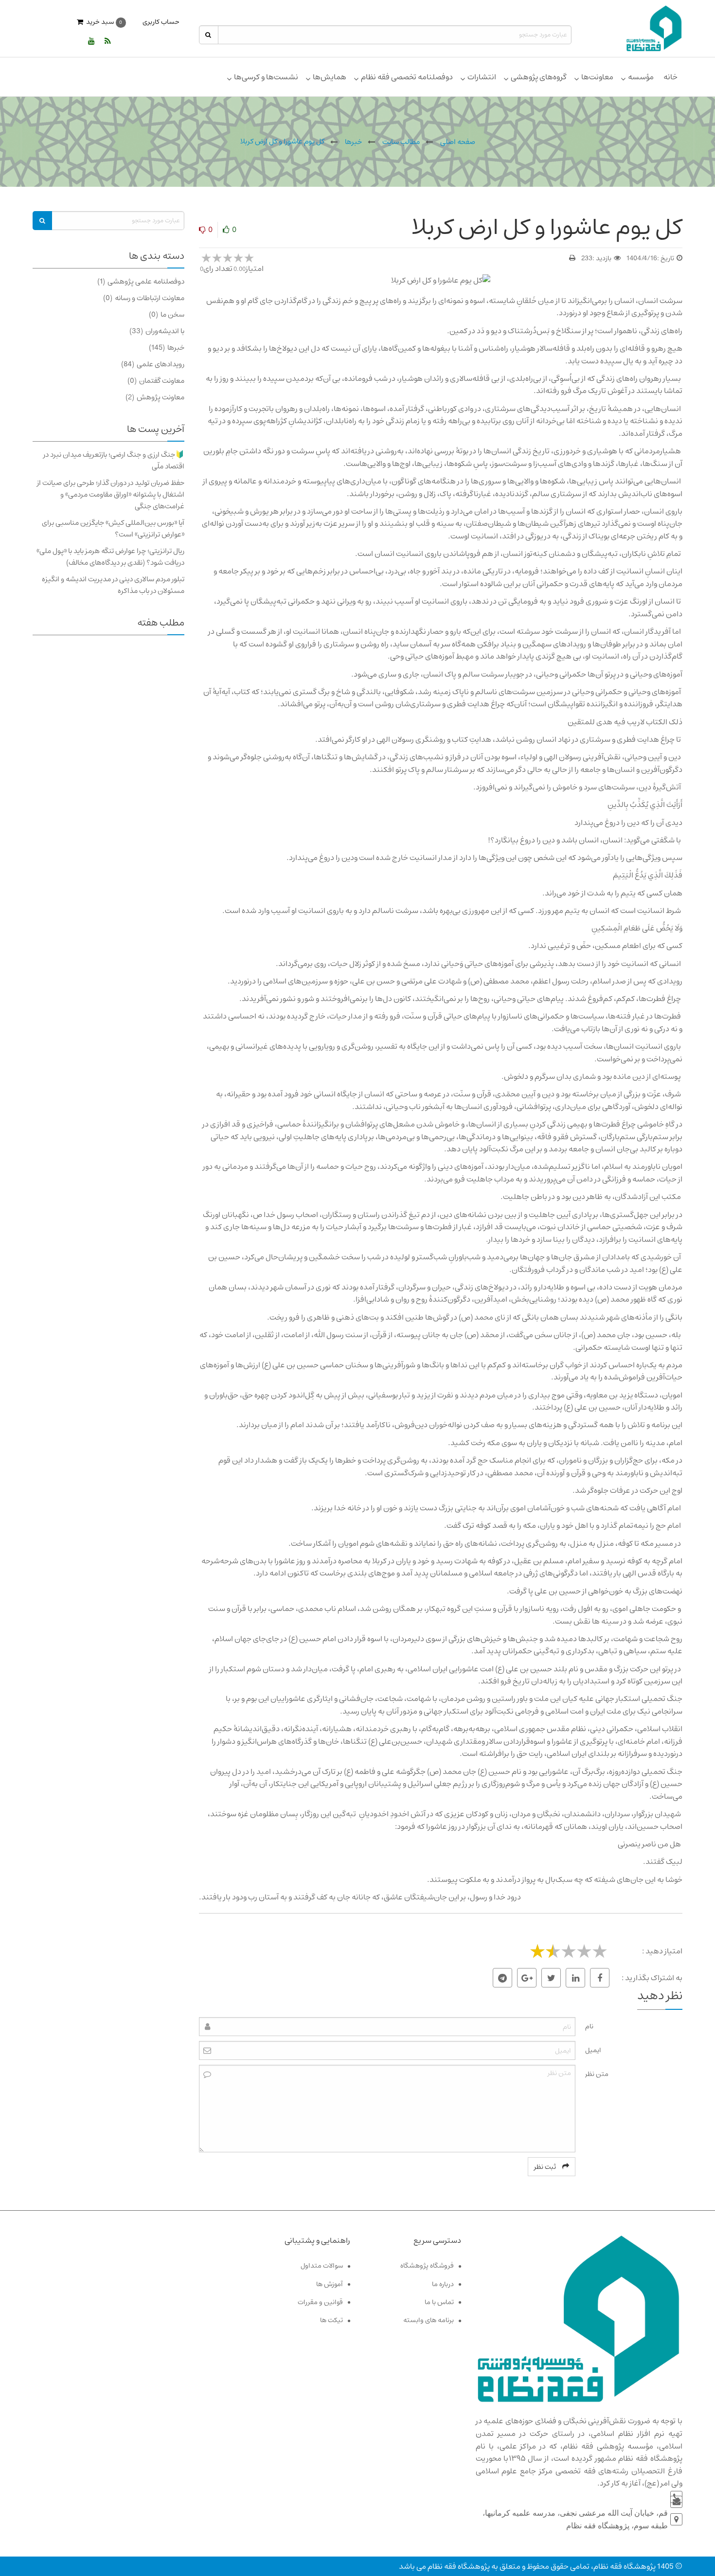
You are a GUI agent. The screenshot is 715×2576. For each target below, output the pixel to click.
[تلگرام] (502, 1978)
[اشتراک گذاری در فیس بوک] (600, 1978)
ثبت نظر (546, 2167)
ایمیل (593, 2050)
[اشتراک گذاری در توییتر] (551, 1978)
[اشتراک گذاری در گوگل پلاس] (527, 1978)
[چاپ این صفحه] (572, 258)
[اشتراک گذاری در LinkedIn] (575, 1978)
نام (589, 2026)
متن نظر (597, 2074)
